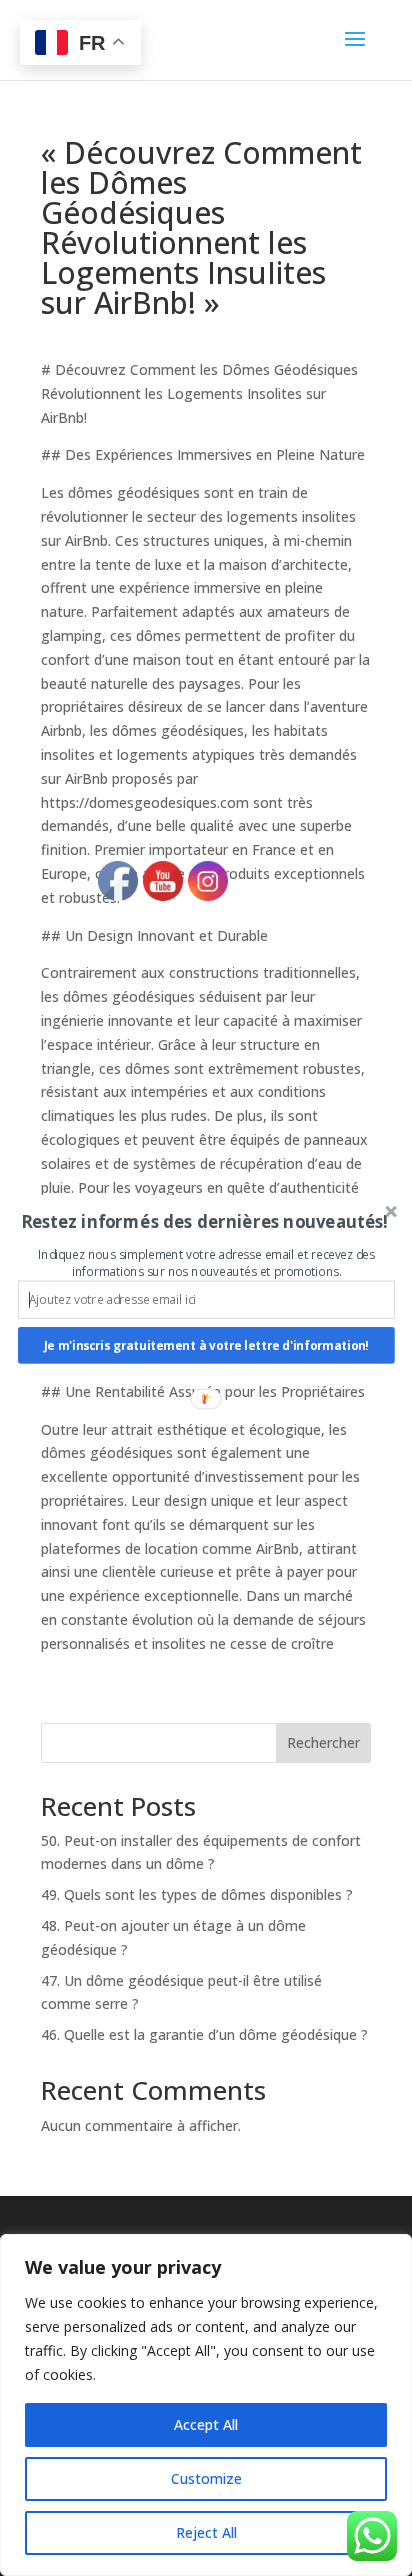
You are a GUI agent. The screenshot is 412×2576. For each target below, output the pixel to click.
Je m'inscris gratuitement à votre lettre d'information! (206, 1345)
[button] (204, 1221)
